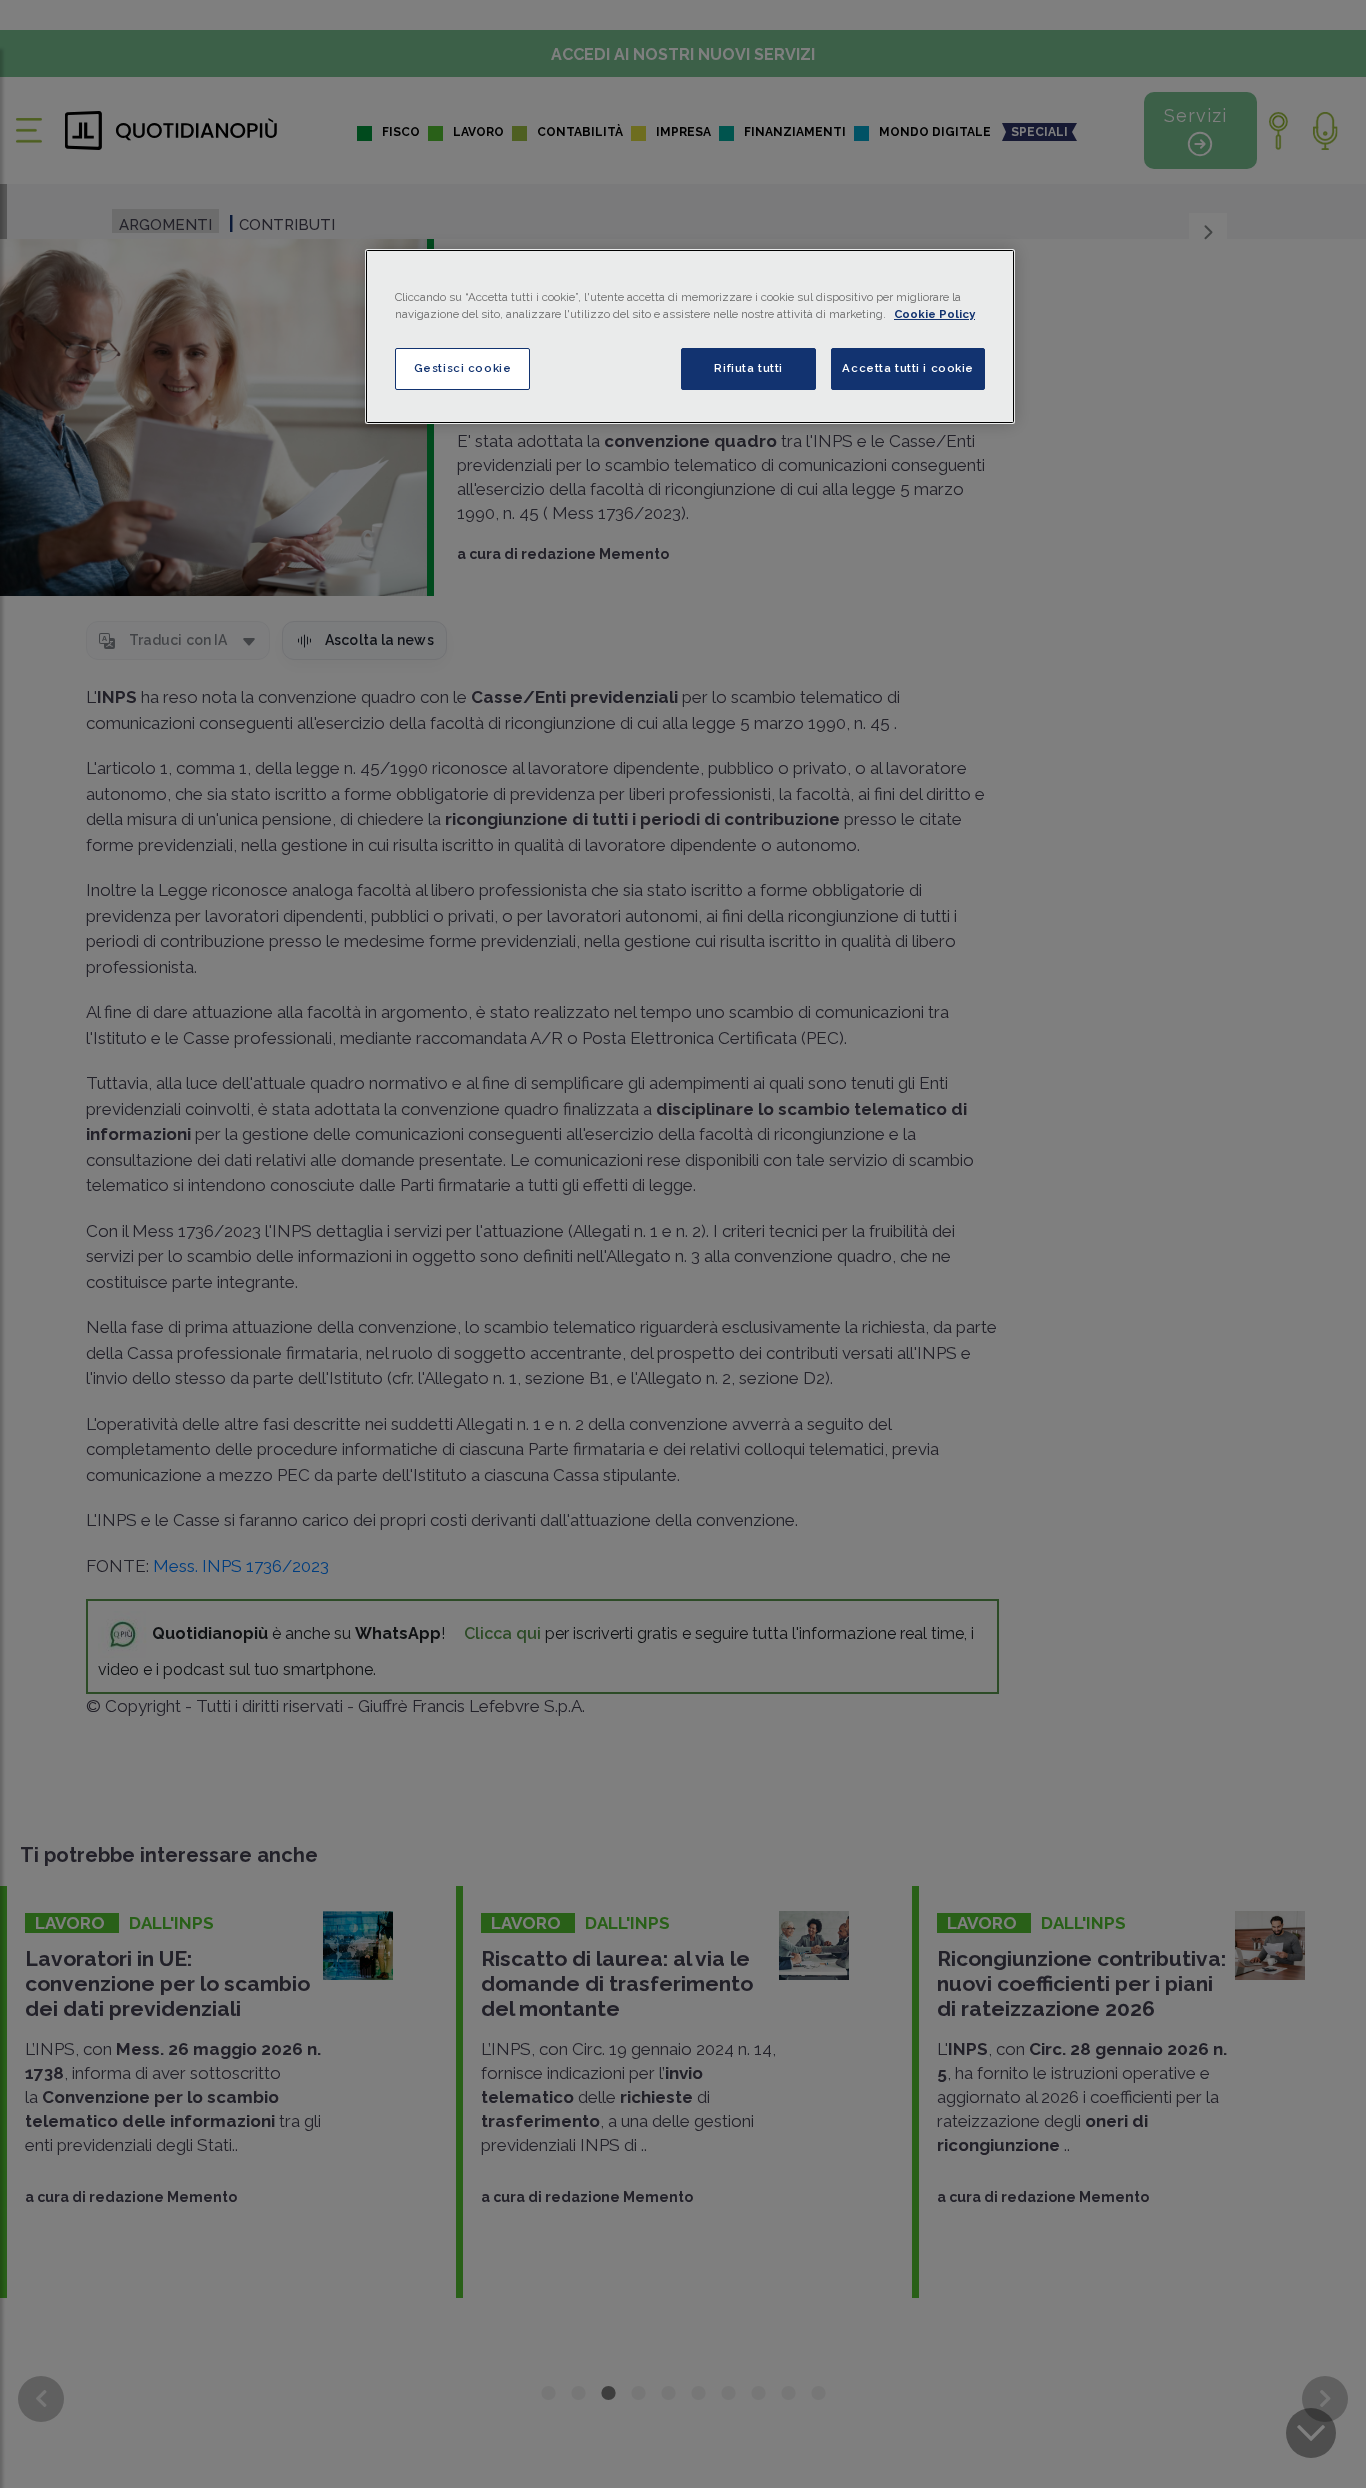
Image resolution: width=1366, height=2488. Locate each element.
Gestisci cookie (463, 368)
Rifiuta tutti (748, 368)
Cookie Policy (934, 314)
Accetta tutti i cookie (908, 368)
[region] (690, 336)
